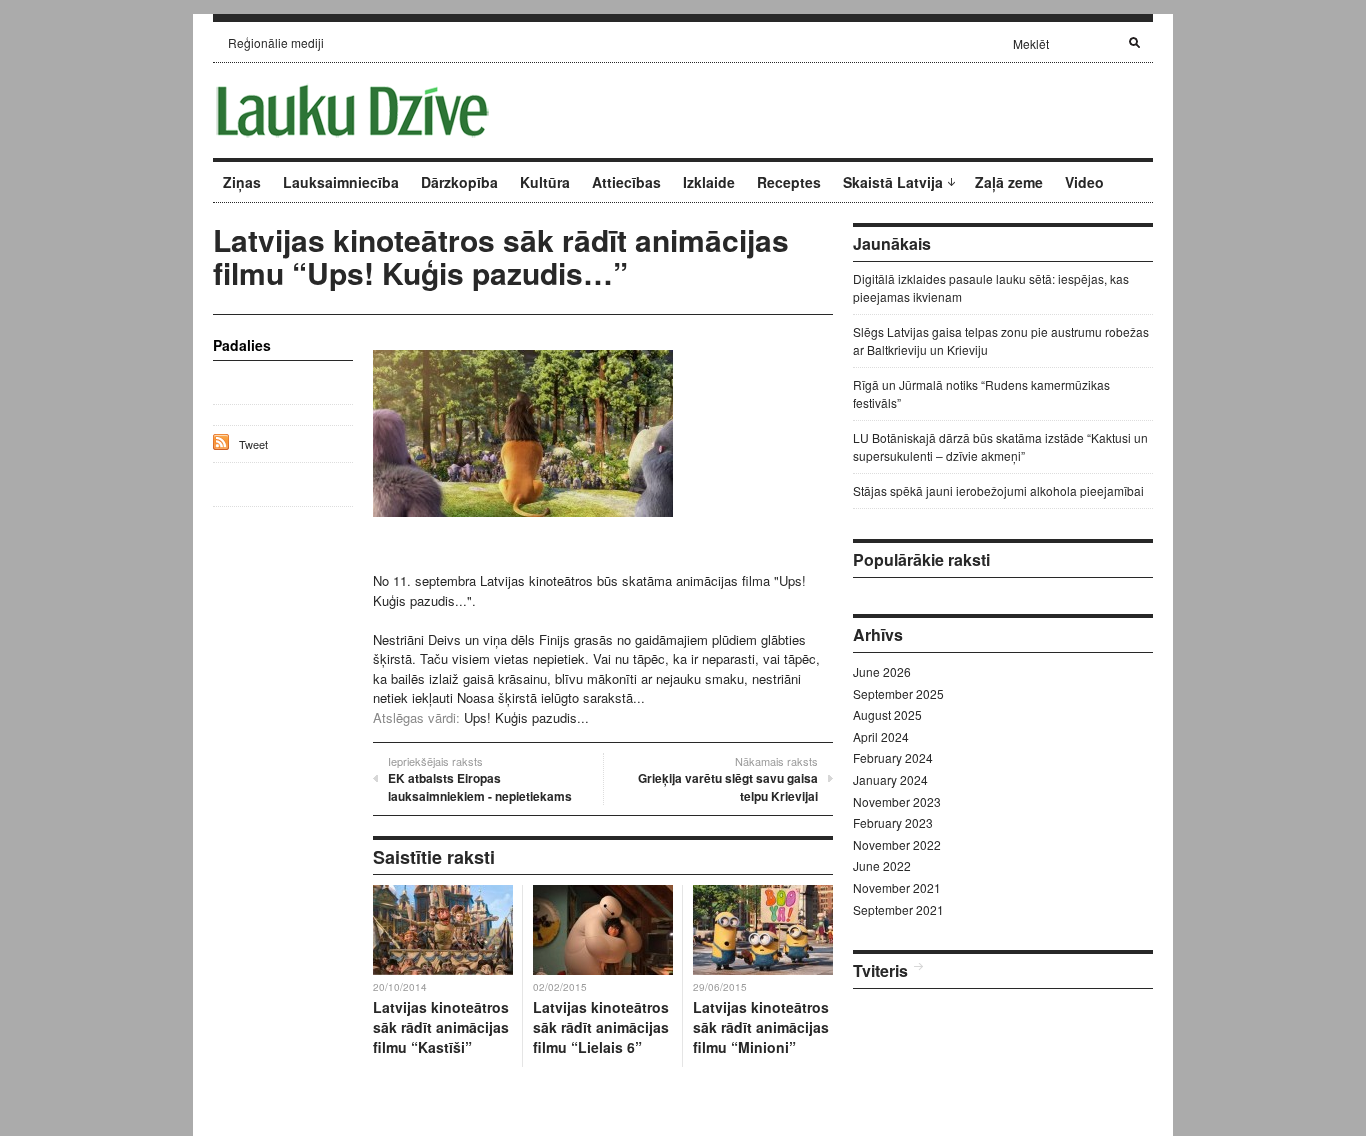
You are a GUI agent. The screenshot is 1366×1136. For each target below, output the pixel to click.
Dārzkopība (459, 182)
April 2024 (881, 736)
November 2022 (897, 844)
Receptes (789, 182)
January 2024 (890, 779)
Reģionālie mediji (276, 42)
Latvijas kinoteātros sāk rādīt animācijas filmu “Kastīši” (441, 1027)
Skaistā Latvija (893, 182)
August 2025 (887, 714)
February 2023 (893, 822)
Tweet (253, 444)
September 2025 (898, 693)
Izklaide (709, 182)
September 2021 (898, 909)
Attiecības (626, 182)
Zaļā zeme (1009, 182)
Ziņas (242, 182)
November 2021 (897, 887)
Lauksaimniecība (341, 182)
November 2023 (897, 801)
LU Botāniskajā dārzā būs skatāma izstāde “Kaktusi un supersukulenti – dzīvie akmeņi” (1000, 446)
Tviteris (880, 970)
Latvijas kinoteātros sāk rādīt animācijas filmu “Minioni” (761, 1027)
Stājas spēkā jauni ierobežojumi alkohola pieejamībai (998, 490)
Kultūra (545, 182)
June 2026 (882, 671)
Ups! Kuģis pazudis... (526, 717)
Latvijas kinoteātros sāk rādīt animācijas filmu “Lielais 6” (601, 1027)
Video (1084, 182)
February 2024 (893, 757)
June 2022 (882, 865)
